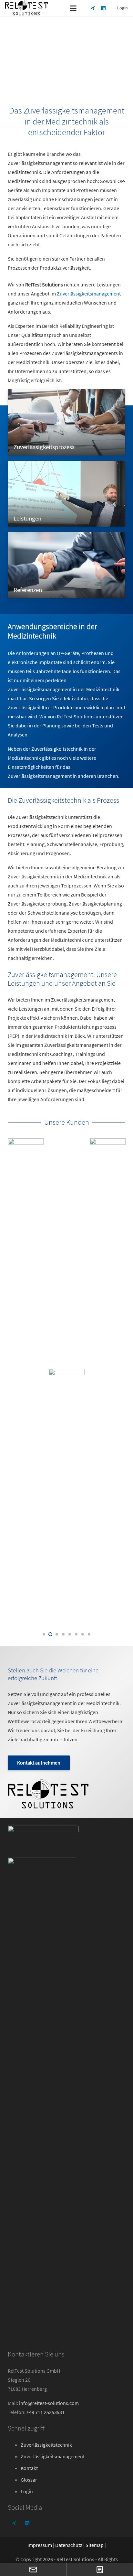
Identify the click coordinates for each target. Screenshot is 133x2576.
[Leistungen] (66, 494)
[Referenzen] (66, 565)
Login (27, 2491)
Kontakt (29, 2468)
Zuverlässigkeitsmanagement (89, 294)
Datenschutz (69, 2545)
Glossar (29, 2480)
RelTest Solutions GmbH (34, 2371)
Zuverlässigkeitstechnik (46, 2445)
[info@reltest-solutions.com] (33, 2570)
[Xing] (93, 8)
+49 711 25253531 (46, 2412)
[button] (73, 8)
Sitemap (95, 2545)
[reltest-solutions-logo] (26, 8)
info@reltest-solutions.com (49, 2403)
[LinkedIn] (103, 8)
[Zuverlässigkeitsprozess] (66, 422)
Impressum (40, 2545)
